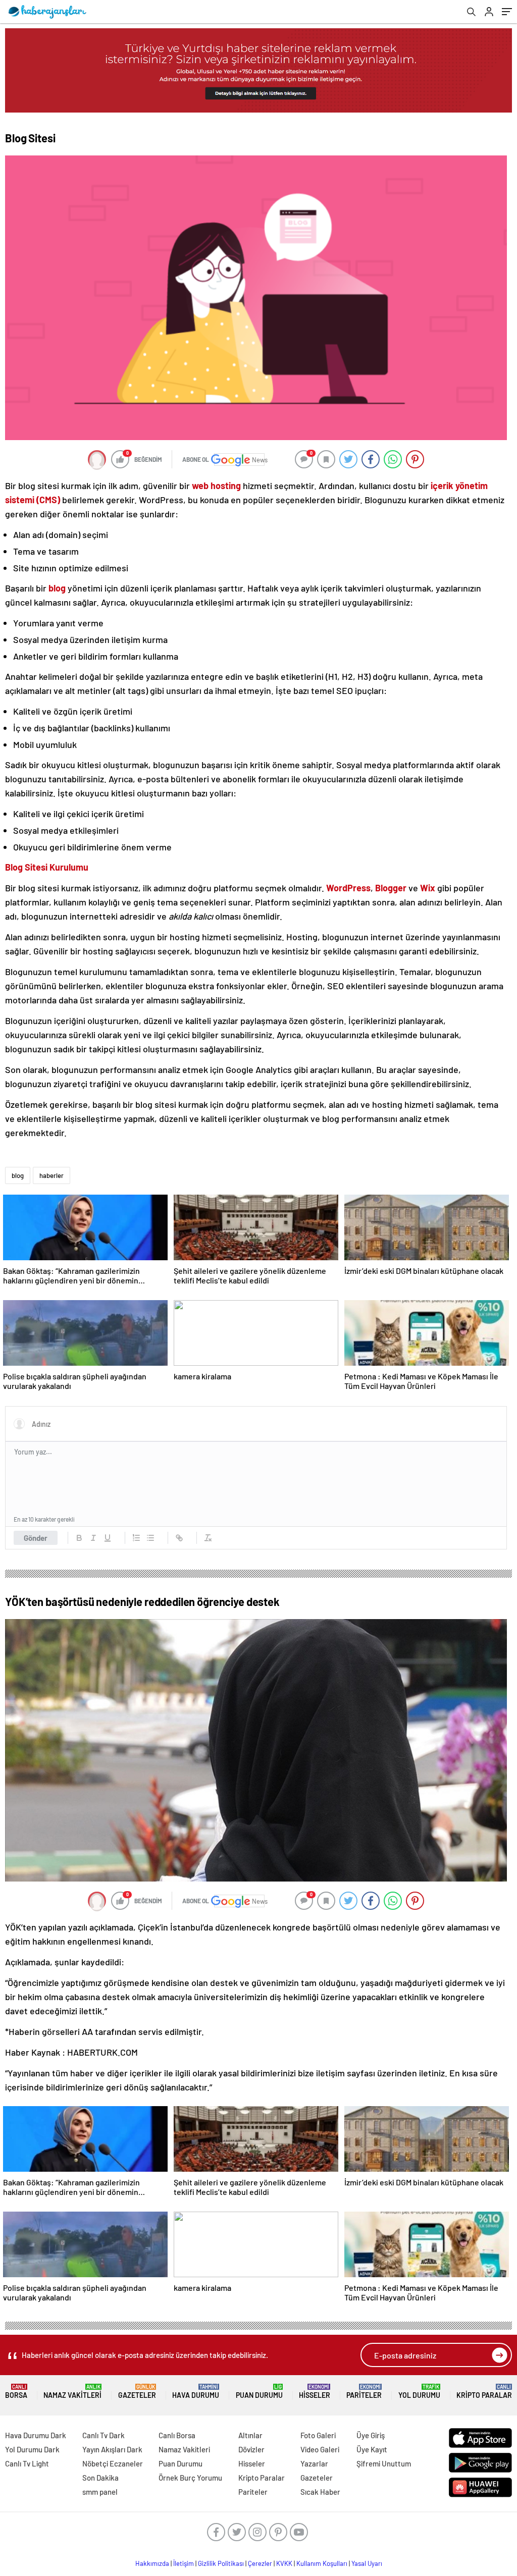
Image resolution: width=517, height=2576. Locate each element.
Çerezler (260, 2563)
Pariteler (364, 2392)
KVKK (284, 2563)
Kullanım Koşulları (322, 2563)
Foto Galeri (318, 2435)
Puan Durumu (259, 2392)
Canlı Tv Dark (104, 2435)
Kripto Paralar (484, 2392)
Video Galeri (320, 2449)
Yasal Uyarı (367, 2563)
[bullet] (150, 1538)
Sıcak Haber (320, 2492)
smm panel (100, 2492)
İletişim (184, 2563)
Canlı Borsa (177, 2435)
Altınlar (250, 2435)
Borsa (16, 2392)
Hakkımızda (152, 2563)
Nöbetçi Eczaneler (113, 2463)
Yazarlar (314, 2463)
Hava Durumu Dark (36, 2435)
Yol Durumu (419, 2392)
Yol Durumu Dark (32, 2449)
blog (18, 1175)
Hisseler (315, 2392)
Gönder (36, 1538)
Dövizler (251, 2449)
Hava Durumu (196, 2392)
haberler (51, 1175)
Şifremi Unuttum (384, 2463)
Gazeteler (137, 2392)
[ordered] (136, 1538)
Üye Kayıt (372, 2449)
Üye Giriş (371, 2435)
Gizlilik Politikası (221, 2563)
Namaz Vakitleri (72, 2392)
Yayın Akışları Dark (112, 2449)
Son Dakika (100, 2478)
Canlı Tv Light (27, 2463)
